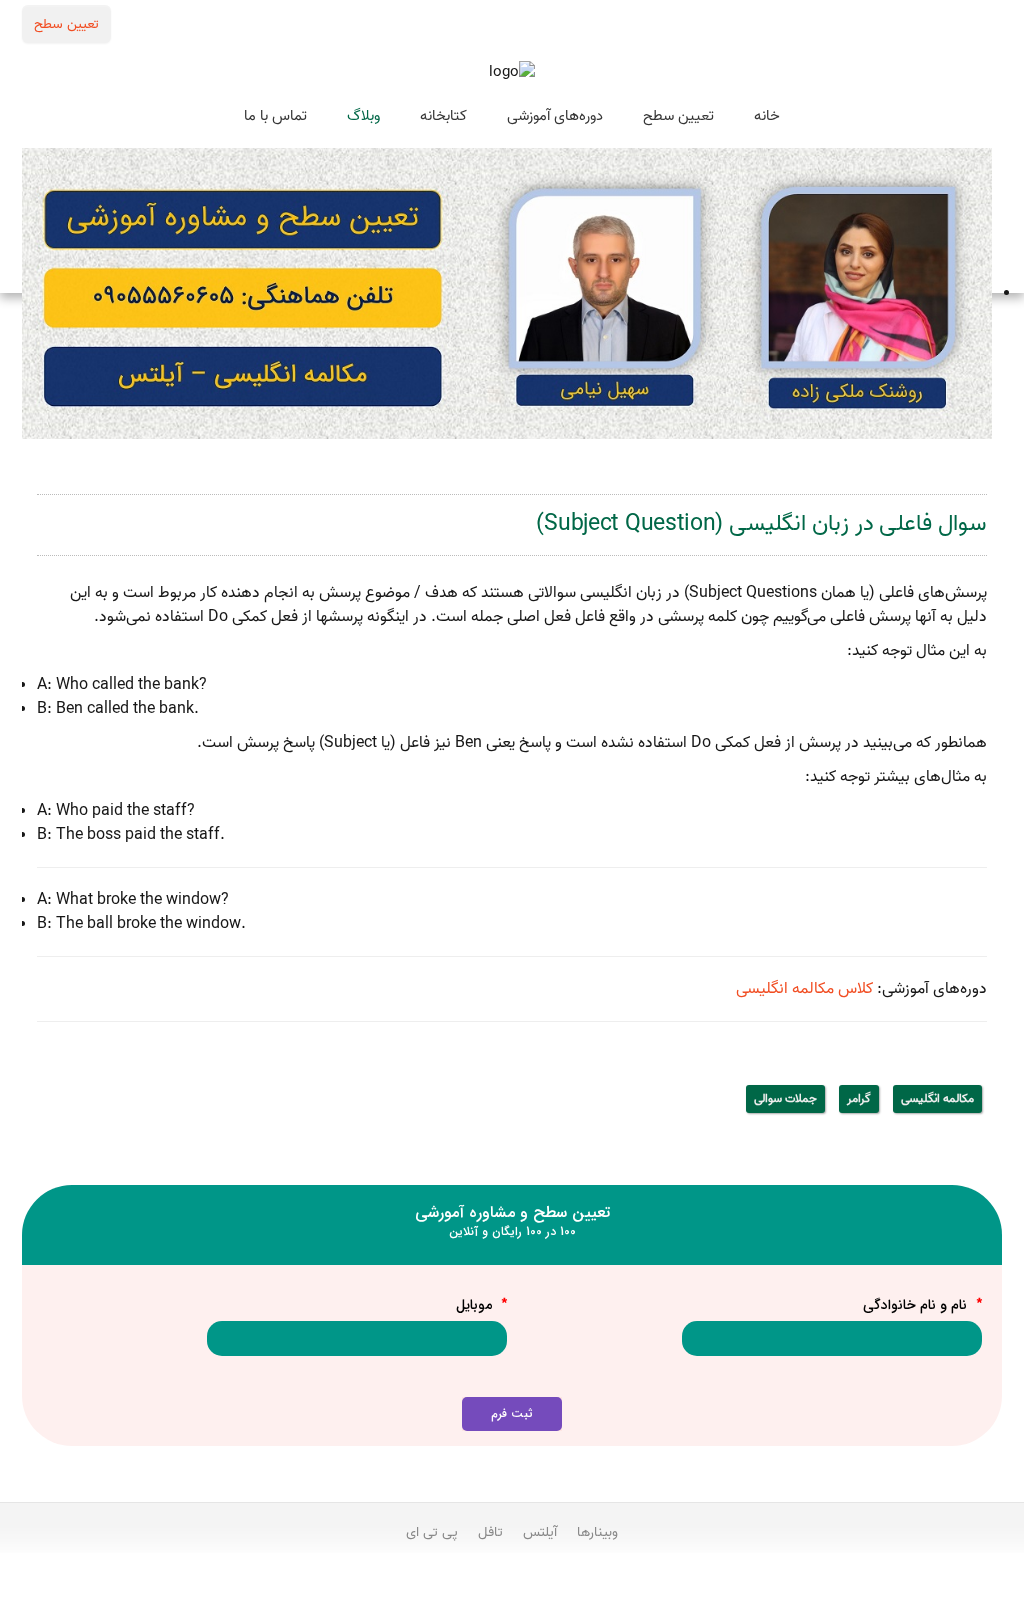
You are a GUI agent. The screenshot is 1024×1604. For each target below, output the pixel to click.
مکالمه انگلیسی (937, 1098)
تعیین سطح (66, 24)
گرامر (859, 1098)
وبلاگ (363, 116)
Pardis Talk (512, 1585)
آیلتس (540, 1532)
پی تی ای (432, 1532)
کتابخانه (443, 116)
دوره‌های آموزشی (555, 116)
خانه (767, 116)
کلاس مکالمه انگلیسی (804, 989)
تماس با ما (275, 116)
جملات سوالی (785, 1098)
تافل (490, 1532)
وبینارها (597, 1532)
